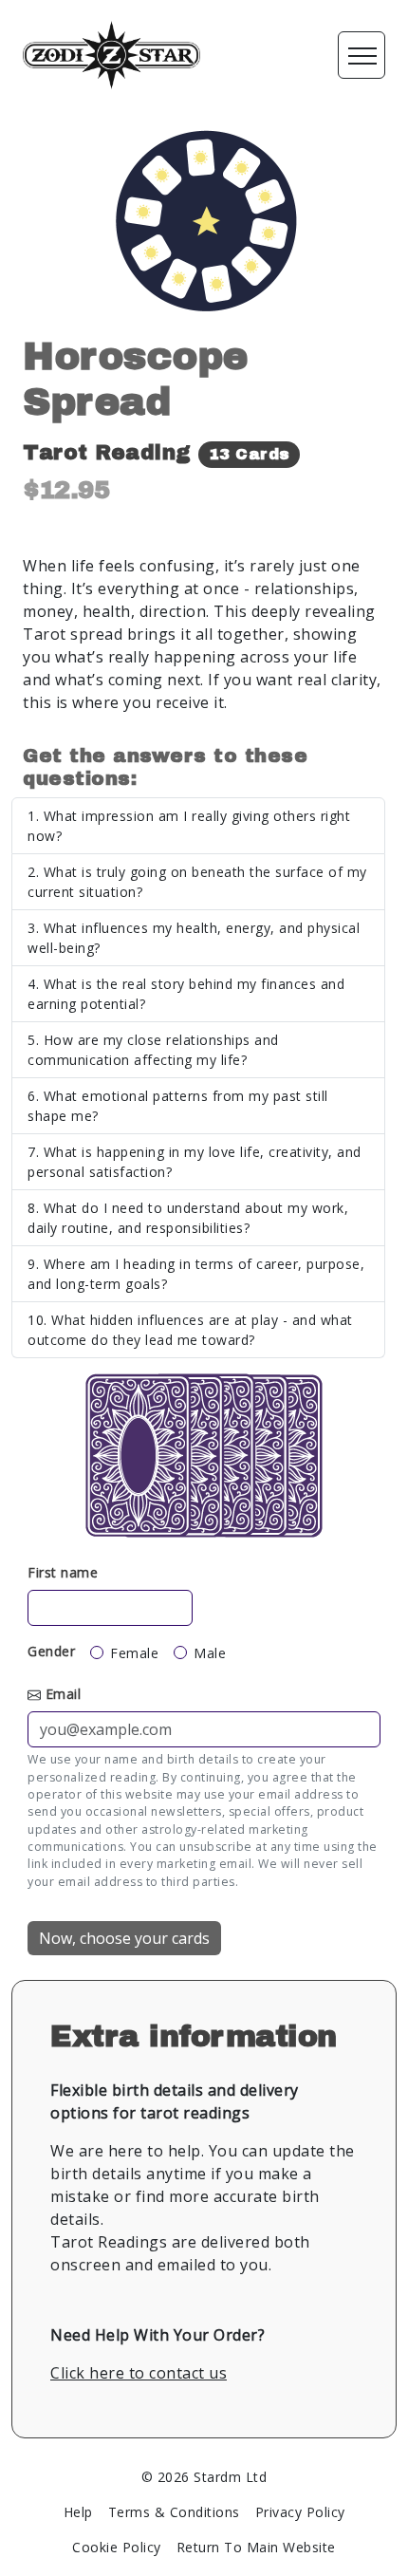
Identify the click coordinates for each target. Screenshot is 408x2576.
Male (210, 1653)
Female (134, 1653)
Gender (51, 1651)
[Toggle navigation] (362, 55)
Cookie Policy (117, 2547)
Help (78, 2512)
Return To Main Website (256, 2547)
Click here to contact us (139, 2373)
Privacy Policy (300, 2512)
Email (64, 1694)
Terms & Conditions (174, 2512)
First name (63, 1572)
